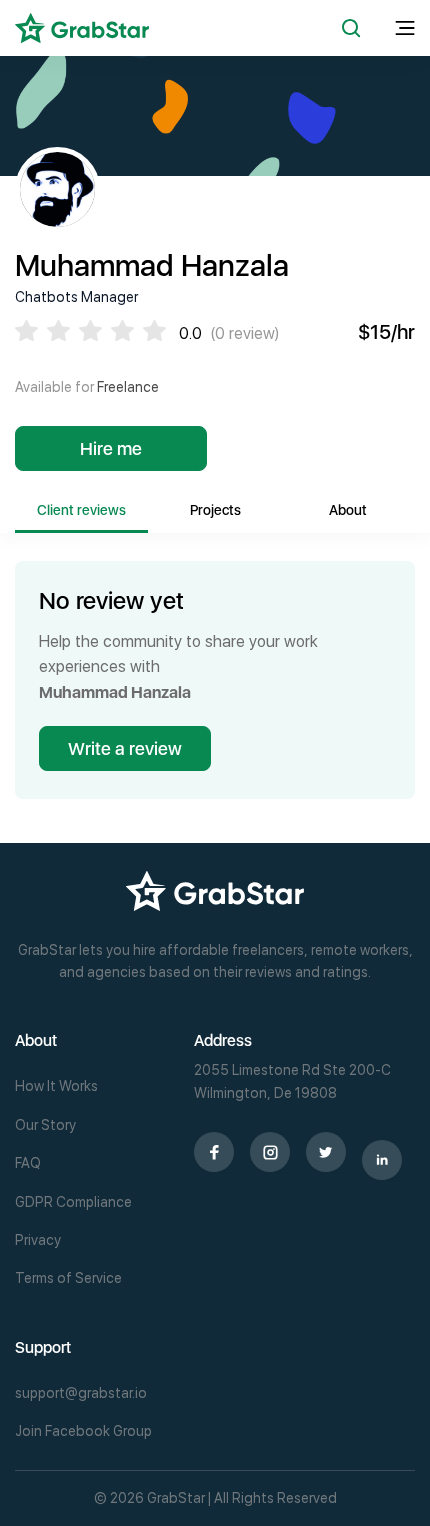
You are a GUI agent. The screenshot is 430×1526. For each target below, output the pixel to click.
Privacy (38, 1240)
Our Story (45, 1125)
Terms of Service (68, 1278)
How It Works (56, 1086)
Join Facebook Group (83, 1431)
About (348, 510)
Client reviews (81, 510)
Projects (215, 510)
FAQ (28, 1163)
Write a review (125, 748)
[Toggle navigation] (405, 28)
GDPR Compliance (73, 1202)
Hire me (111, 448)
